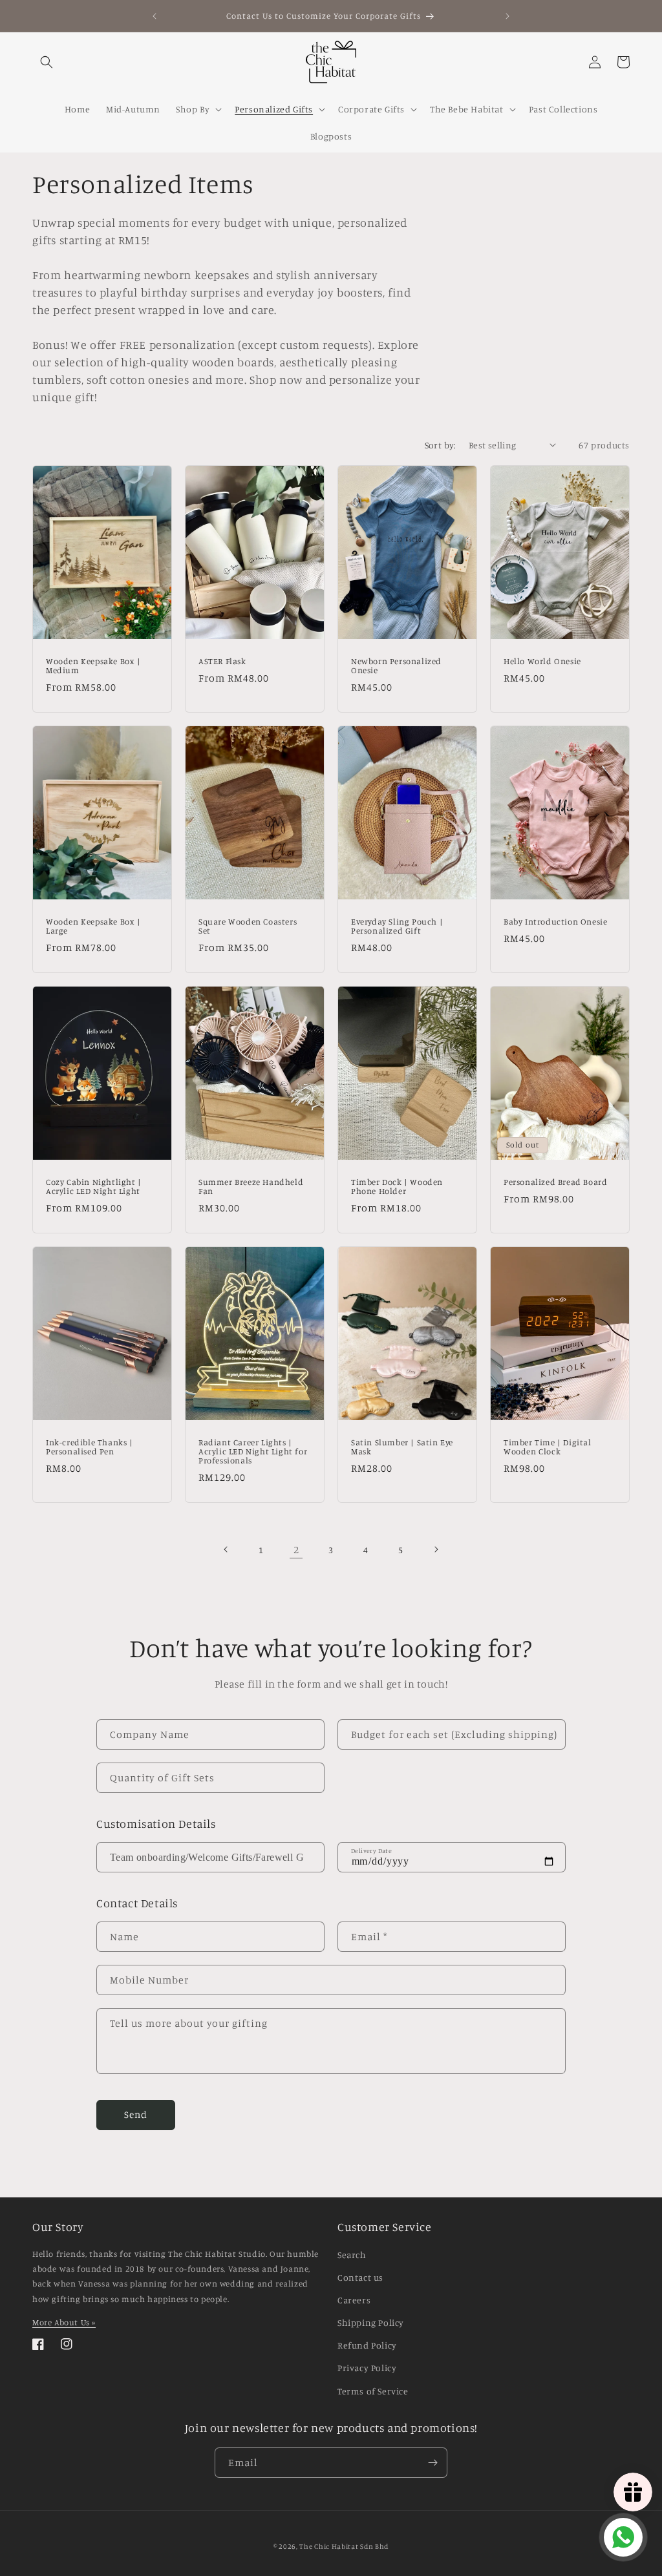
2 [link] (296, 1549)
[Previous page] (226, 1549)
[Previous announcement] (155, 16)
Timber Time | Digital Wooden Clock (548, 1446)
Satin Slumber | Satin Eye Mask (402, 1446)
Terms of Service (373, 2391)
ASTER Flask (222, 660)
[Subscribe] (432, 2463)
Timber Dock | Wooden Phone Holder (397, 1186)
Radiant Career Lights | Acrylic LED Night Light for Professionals (253, 1451)
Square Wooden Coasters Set (248, 926)
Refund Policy (367, 2345)
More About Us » (64, 2322)
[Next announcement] (507, 16)
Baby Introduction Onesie (555, 921)
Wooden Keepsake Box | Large (93, 926)
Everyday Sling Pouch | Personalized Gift (397, 926)
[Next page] (436, 1549)
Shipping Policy (371, 2322)
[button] (47, 62)
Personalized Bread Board (555, 1181)
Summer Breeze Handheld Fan (251, 1186)
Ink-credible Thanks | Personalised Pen (90, 1446)
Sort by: (440, 445)
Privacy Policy (367, 2368)
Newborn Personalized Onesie (396, 665)
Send (136, 2114)
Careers (354, 2300)
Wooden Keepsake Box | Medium (93, 665)
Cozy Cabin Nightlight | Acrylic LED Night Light (94, 1186)
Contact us (360, 2277)
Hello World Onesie (542, 660)
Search (352, 2255)
